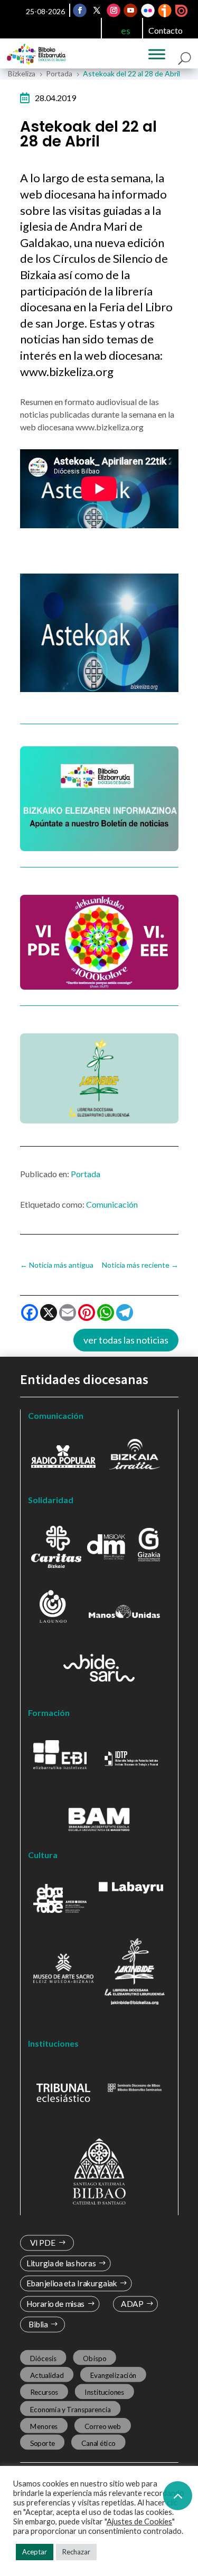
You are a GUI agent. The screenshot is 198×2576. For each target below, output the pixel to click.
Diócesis (43, 2358)
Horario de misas (55, 2304)
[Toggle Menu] (157, 54)
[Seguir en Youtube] (130, 11)
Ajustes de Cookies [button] (139, 2521)
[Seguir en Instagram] (114, 11)
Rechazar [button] (76, 2552)
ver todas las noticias (126, 1340)
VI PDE (42, 2243)
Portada (86, 1174)
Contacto (166, 30)
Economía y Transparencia (70, 2409)
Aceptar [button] (35, 2552)
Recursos (44, 2392)
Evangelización (113, 2375)
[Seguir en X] (97, 11)
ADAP (132, 2304)
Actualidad (46, 2375)
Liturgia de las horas (61, 2263)
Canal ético (98, 2443)
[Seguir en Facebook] (80, 11)
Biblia (38, 2325)
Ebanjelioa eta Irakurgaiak (71, 2284)
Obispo (95, 2358)
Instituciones (104, 2392)
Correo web (102, 2426)
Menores (44, 2426)
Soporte (42, 2443)
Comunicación (112, 1204)
